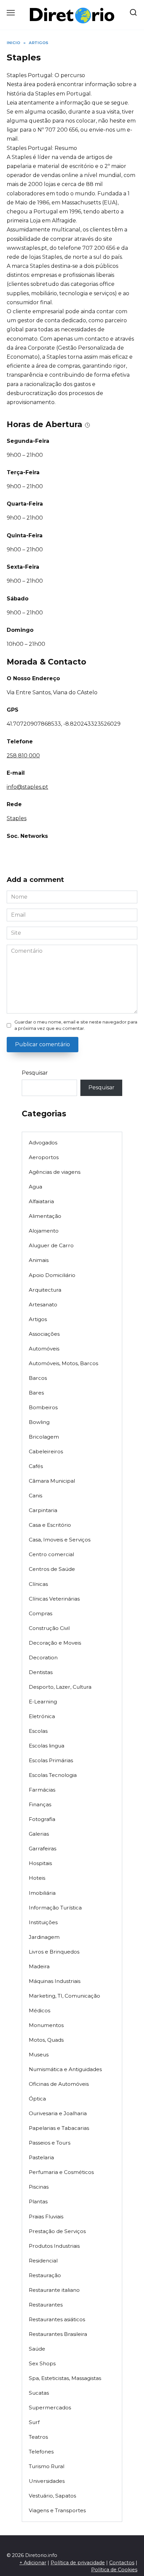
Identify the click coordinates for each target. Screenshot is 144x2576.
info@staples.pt (27, 787)
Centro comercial (51, 1554)
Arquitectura (45, 1290)
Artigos (38, 1319)
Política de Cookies (114, 2570)
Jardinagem (44, 1937)
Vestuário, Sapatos (52, 2496)
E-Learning (43, 1702)
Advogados (43, 1143)
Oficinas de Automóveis (59, 2084)
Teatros (38, 2437)
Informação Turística (55, 1908)
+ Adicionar (33, 2563)
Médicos (40, 2010)
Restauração (45, 2275)
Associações (44, 1334)
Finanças (40, 1804)
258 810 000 (23, 756)
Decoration (43, 1658)
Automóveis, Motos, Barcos (63, 1363)
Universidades (47, 2481)
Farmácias (42, 1790)
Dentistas (41, 1672)
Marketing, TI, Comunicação (64, 1996)
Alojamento (44, 1231)
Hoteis (37, 1878)
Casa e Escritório (50, 1525)
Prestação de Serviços (57, 2231)
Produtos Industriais (54, 2246)
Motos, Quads (46, 2040)
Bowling (39, 1422)
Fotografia (42, 1819)
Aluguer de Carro (51, 1245)
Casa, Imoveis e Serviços (60, 1540)
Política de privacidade (78, 2563)
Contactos (122, 2563)
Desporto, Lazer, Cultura (60, 1687)
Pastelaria (41, 2157)
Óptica (37, 2099)
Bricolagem (44, 1437)
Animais (39, 1260)
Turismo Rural (47, 2466)
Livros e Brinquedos (54, 1952)
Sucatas (39, 2393)
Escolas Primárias (51, 1760)
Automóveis (44, 1349)
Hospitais (40, 1863)
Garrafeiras (43, 1849)
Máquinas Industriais (55, 1981)
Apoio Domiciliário (52, 1275)
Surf (34, 2422)
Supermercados (50, 2408)
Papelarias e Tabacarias (59, 2128)
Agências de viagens (55, 1172)
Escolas (38, 1731)
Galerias (39, 1834)
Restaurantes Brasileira (58, 2334)
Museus (39, 2055)
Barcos (38, 1378)
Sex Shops (42, 2363)
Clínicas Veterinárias (54, 1599)
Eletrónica (42, 1716)
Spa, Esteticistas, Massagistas (65, 2378)
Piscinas (39, 2187)
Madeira (39, 1966)
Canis (35, 1496)
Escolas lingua (47, 1746)
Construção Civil (49, 1628)
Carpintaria (43, 1510)
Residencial (43, 2261)
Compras (41, 1613)
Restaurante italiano (54, 2290)
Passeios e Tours (50, 2143)
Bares (36, 1393)
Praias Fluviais (46, 2217)
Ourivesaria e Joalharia (58, 2113)
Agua (35, 1187)
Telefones (41, 2452)
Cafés (36, 1466)
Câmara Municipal (52, 1481)
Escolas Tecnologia (53, 1775)
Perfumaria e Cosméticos (61, 2172)
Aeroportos (44, 1157)
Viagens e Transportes (57, 2510)
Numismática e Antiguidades (65, 2069)
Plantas (38, 2201)
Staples (17, 818)
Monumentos (46, 2025)
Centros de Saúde (52, 1569)
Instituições (43, 1922)
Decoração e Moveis (55, 1643)
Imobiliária (42, 1893)
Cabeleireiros (46, 1451)
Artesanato (43, 1305)
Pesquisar (35, 1073)
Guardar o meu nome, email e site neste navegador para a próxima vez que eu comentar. (76, 1025)
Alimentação (45, 1216)
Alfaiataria (41, 1201)
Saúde (37, 2349)
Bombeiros (43, 1407)
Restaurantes (46, 2305)
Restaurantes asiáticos (57, 2319)
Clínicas (38, 1584)
